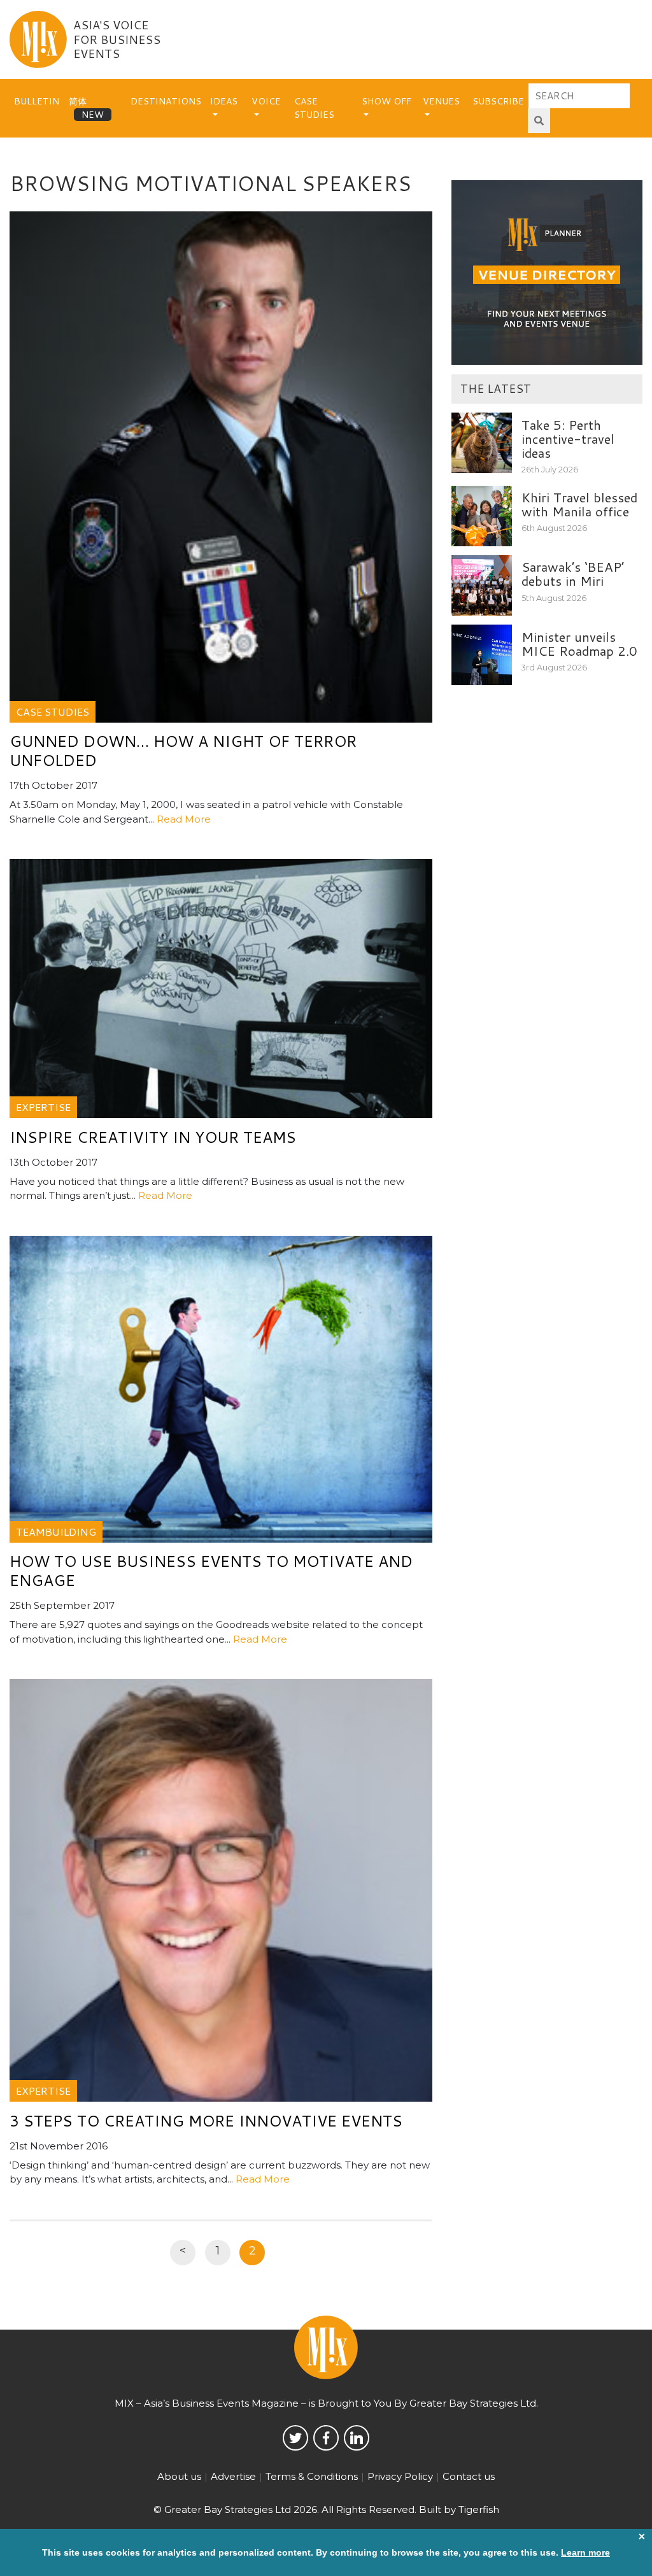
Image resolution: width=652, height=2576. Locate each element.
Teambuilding (56, 1532)
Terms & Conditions (312, 2476)
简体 (78, 101)
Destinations (166, 101)
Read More (184, 819)
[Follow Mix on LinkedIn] (357, 2438)
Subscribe (498, 101)
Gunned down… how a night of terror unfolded (183, 751)
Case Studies (314, 108)
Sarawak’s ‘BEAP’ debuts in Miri (573, 574)
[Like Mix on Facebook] (326, 2438)
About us (179, 2476)
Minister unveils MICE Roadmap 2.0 (579, 644)
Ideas (224, 101)
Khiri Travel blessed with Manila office (579, 504)
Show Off (386, 101)
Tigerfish (479, 2509)
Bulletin (37, 101)
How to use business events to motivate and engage (211, 1571)
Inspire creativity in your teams (153, 1137)
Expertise (43, 1107)
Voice (266, 101)
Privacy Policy (400, 2476)
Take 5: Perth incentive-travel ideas (568, 439)
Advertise (233, 2476)
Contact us (469, 2476)
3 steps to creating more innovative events (206, 2121)
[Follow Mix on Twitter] (295, 2438)
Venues (441, 101)
